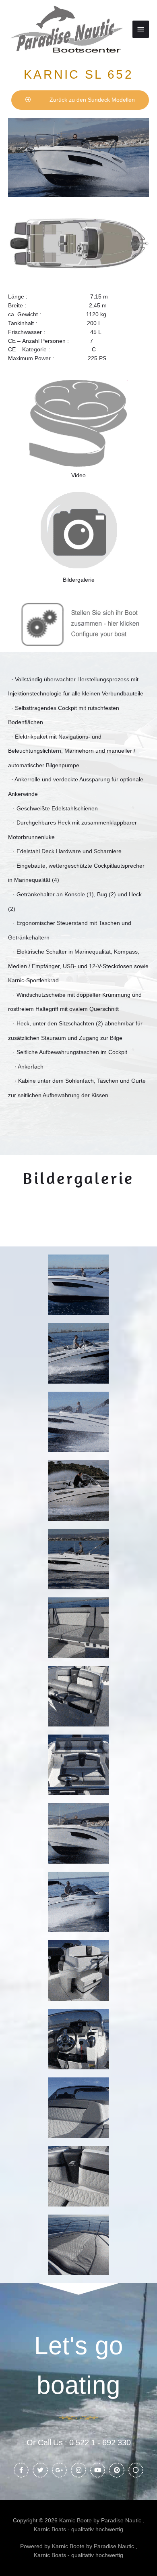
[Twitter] (40, 2470)
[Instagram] (78, 2470)
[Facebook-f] (21, 2470)
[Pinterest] (117, 2470)
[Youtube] (98, 2470)
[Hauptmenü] (141, 29)
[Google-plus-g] (60, 2470)
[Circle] (136, 2470)
